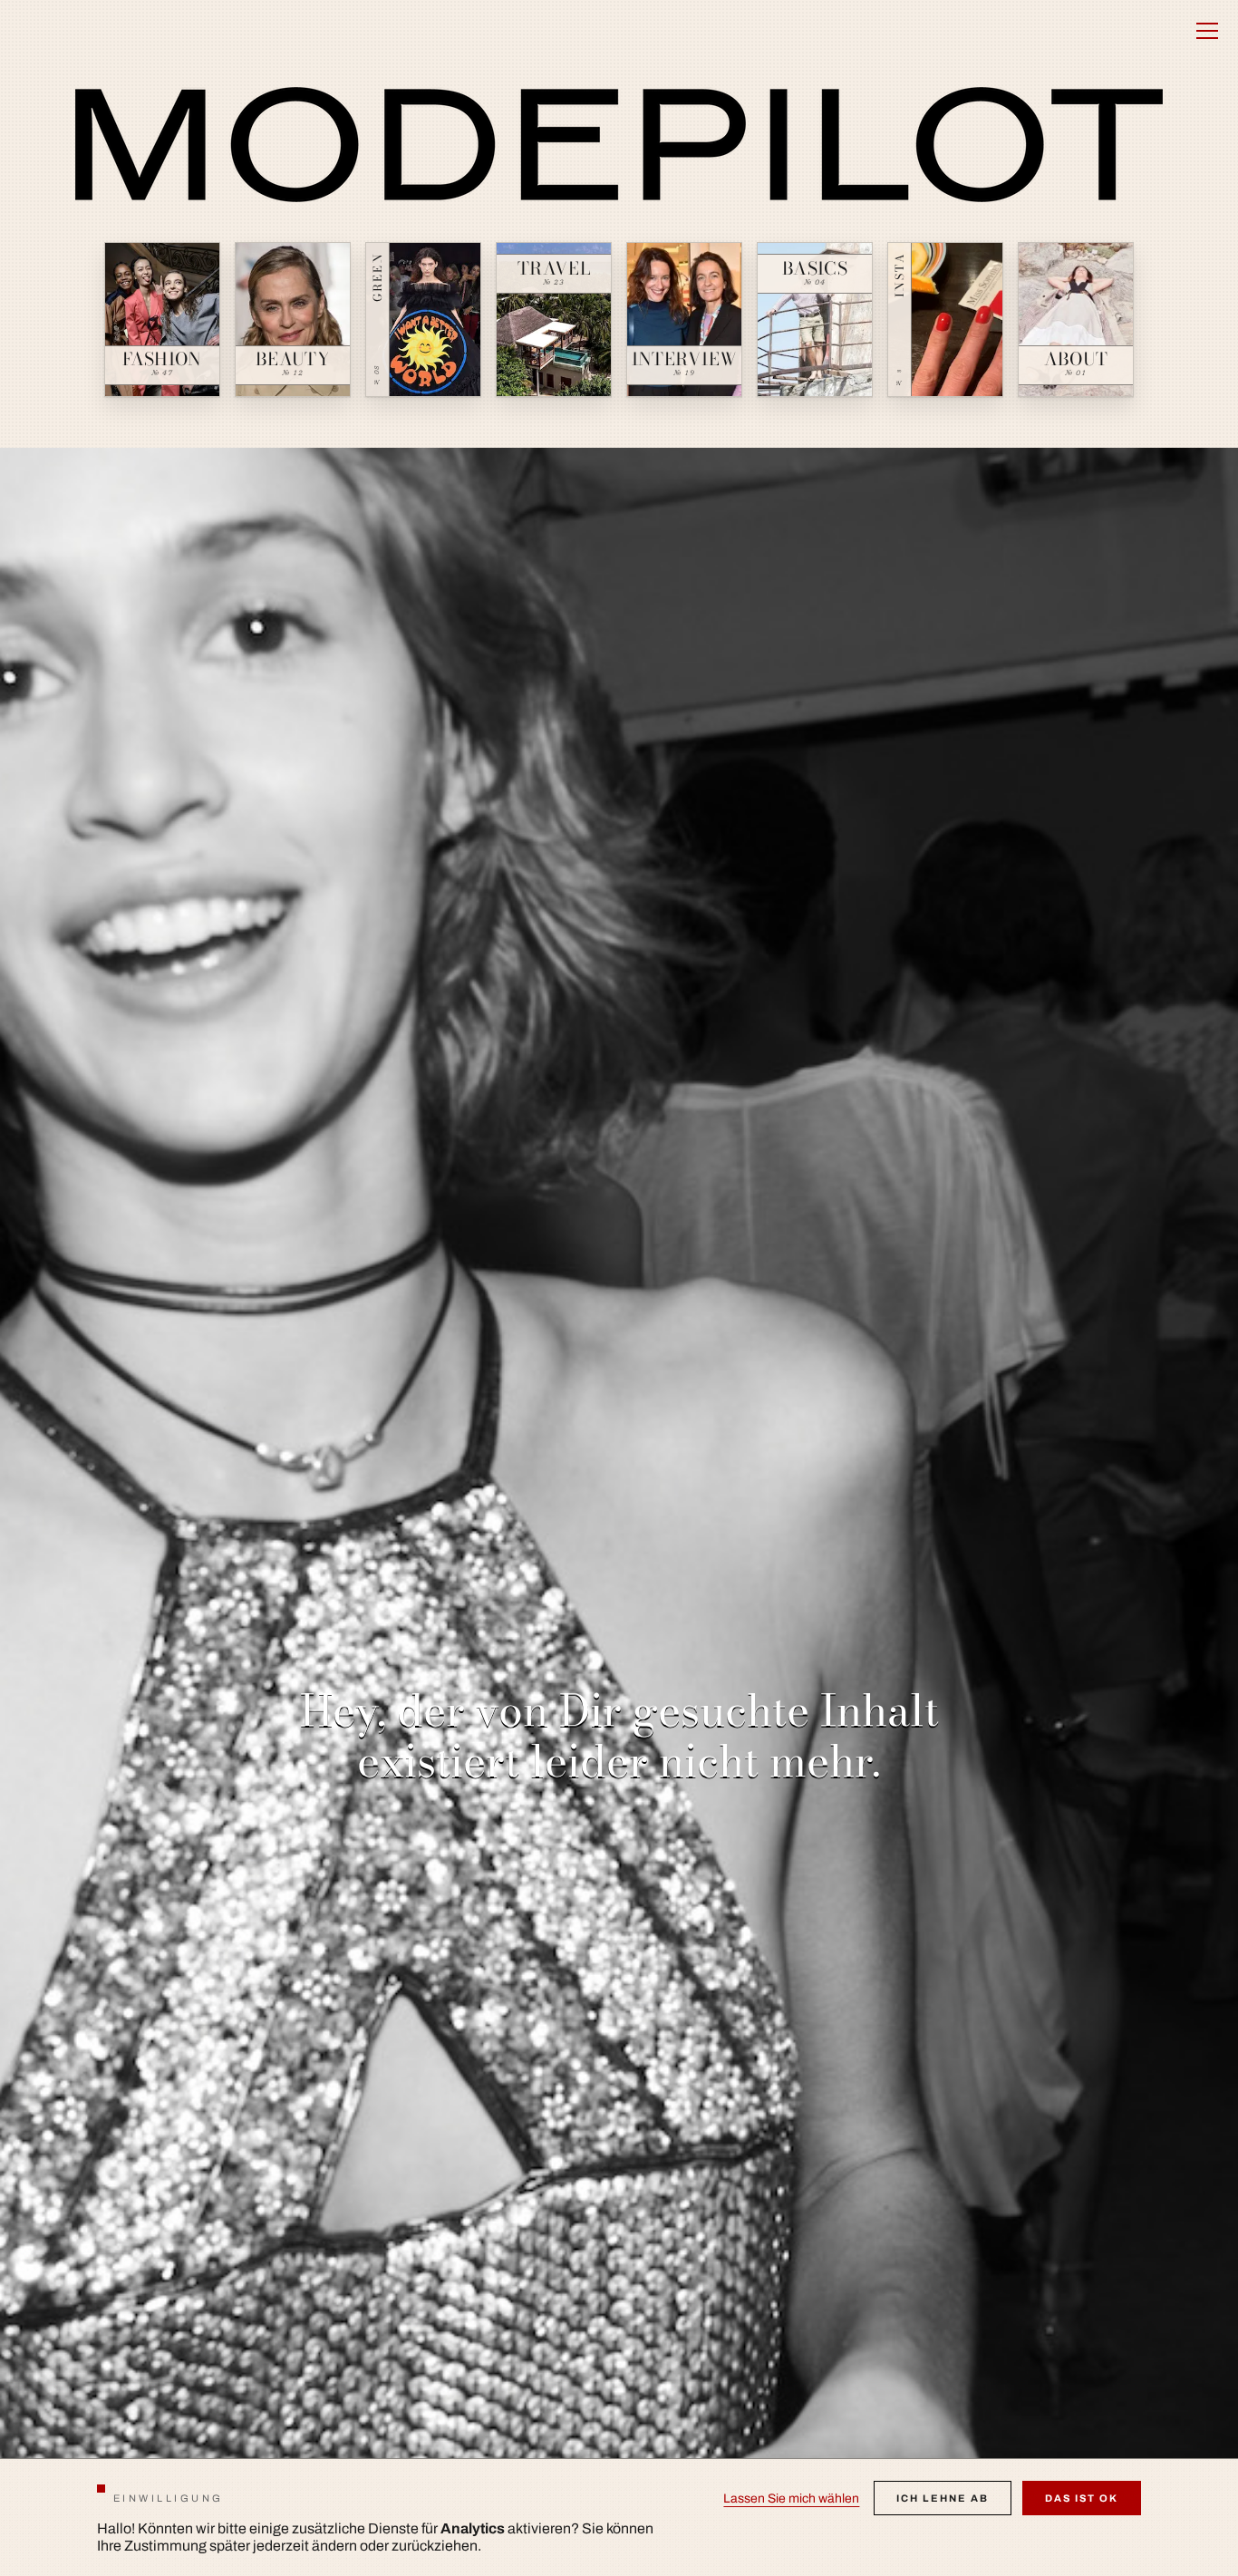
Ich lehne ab (943, 2498)
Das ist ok (1082, 2498)
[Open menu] (1207, 31)
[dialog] (619, 2517)
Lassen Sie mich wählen (791, 2499)
